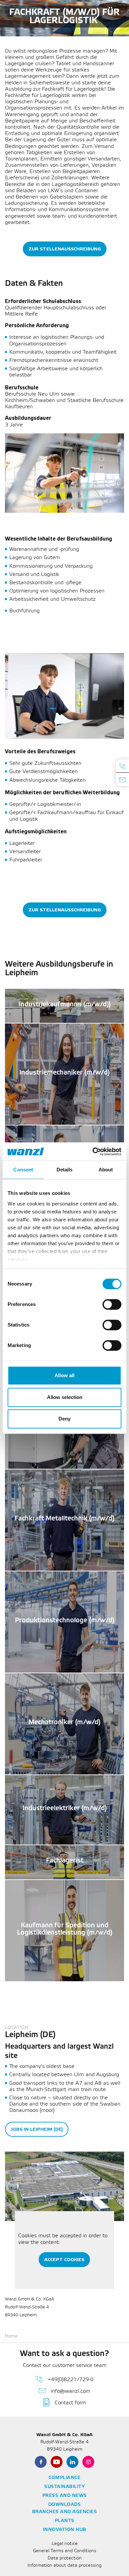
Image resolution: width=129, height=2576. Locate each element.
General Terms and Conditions (65, 2551)
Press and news (65, 2496)
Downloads (65, 2505)
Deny (64, 1419)
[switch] (112, 1304)
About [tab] (106, 1170)
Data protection (65, 2558)
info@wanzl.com (71, 2391)
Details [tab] (65, 1170)
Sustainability (64, 2487)
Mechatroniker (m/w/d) (64, 1725)
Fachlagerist (65, 1863)
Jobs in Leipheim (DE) (37, 2129)
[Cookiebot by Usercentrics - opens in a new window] (93, 1152)
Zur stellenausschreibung (65, 249)
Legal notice (65, 2544)
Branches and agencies (65, 2512)
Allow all (64, 1375)
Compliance (64, 2478)
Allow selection (65, 1397)
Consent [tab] (23, 1170)
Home (11, 2336)
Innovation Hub (65, 2530)
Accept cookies (64, 2260)
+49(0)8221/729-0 (71, 2380)
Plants (65, 2521)
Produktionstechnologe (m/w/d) (65, 1623)
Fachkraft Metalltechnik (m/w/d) (64, 1521)
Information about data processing (64, 2566)
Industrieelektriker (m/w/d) (65, 1811)
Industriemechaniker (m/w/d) (64, 1075)
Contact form (70, 2403)
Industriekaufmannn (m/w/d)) (65, 1007)
